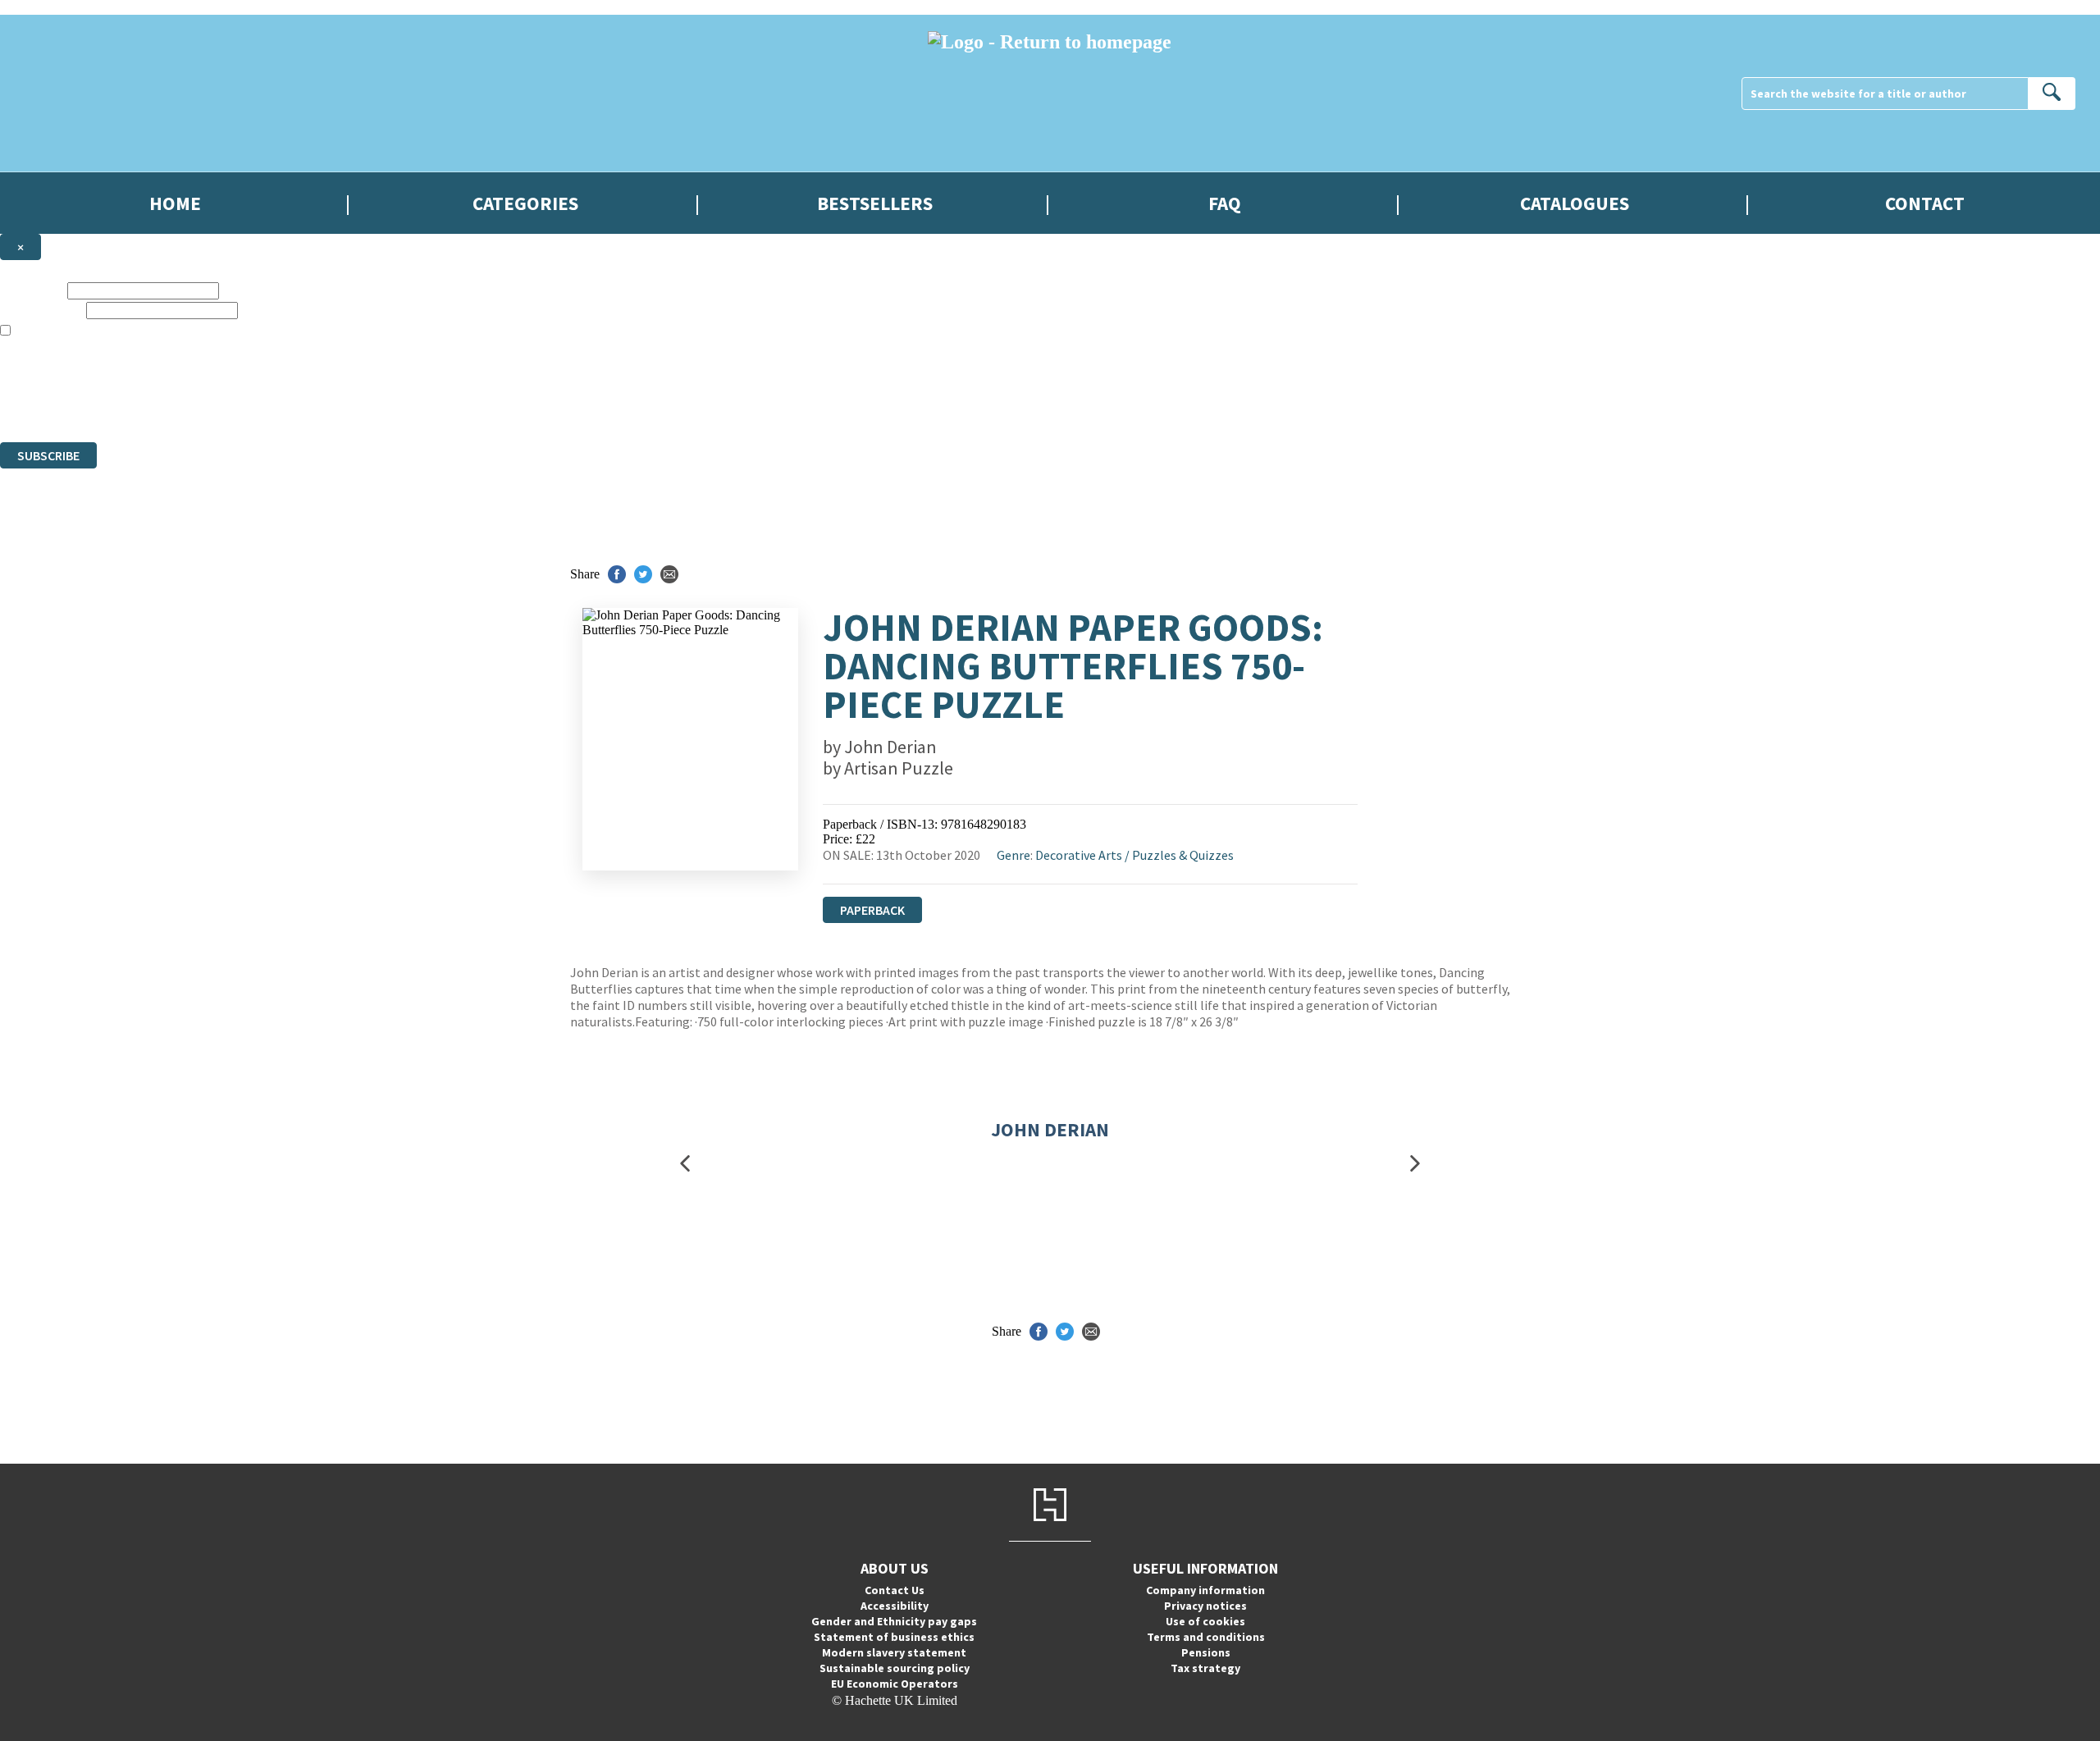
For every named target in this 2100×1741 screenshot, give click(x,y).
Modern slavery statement (894, 1652)
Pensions (1206, 1652)
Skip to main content (53, 7)
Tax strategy (1205, 1668)
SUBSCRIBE (48, 455)
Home (175, 203)
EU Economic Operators (895, 1684)
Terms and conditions (1206, 1637)
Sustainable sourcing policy (895, 1668)
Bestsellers (875, 203)
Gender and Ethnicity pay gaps (894, 1621)
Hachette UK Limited (169, 375)
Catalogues (1575, 203)
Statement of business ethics (894, 1637)
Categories (525, 203)
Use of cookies (1205, 1621)
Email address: (41, 310)
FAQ (1225, 203)
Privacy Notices (326, 405)
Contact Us (895, 1590)
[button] (685, 1163)
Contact (1925, 203)
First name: (32, 290)
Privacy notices (1205, 1606)
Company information (1205, 1590)
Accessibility (895, 1606)
